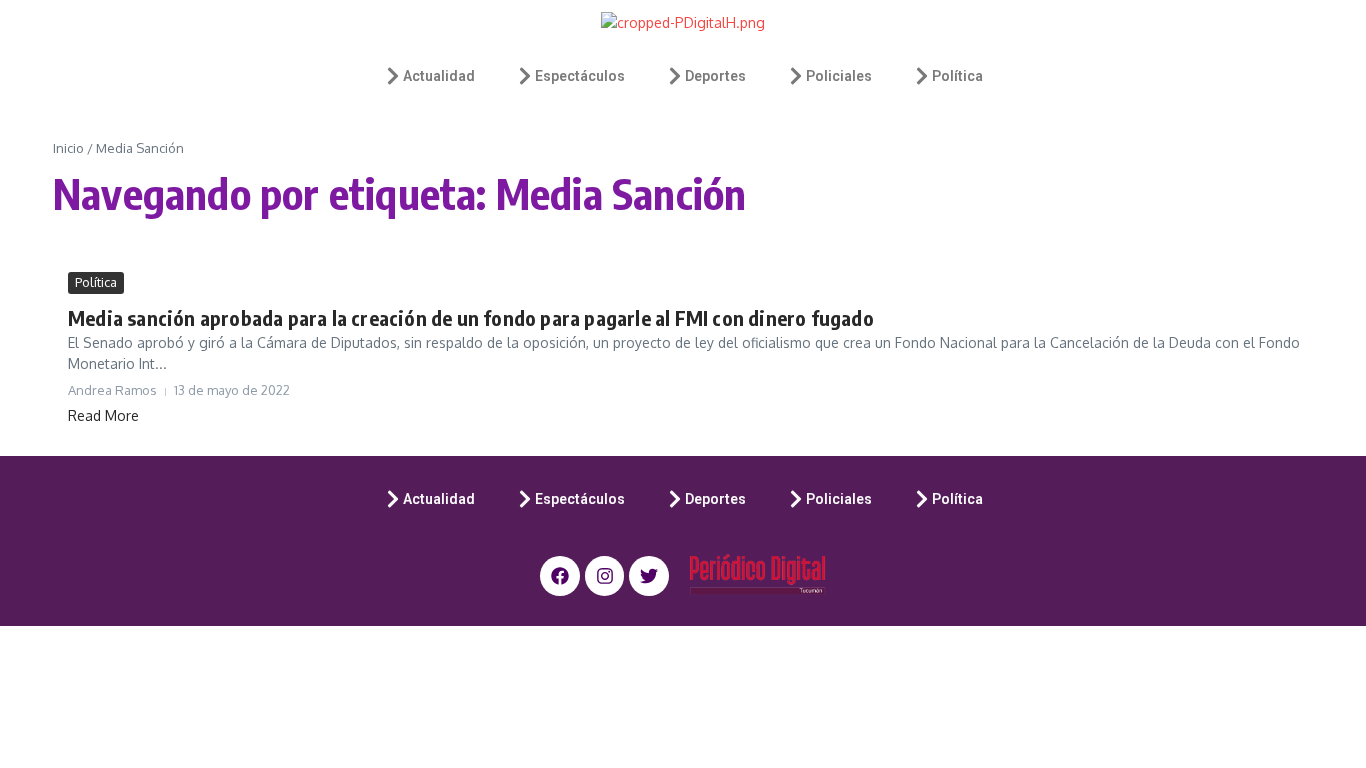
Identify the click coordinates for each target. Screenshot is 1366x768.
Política (957, 76)
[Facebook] (560, 576)
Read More (103, 415)
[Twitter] (649, 576)
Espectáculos (580, 76)
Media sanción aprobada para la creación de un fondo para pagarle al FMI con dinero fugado (471, 317)
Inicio (68, 148)
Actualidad (439, 76)
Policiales (839, 76)
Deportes (715, 76)
